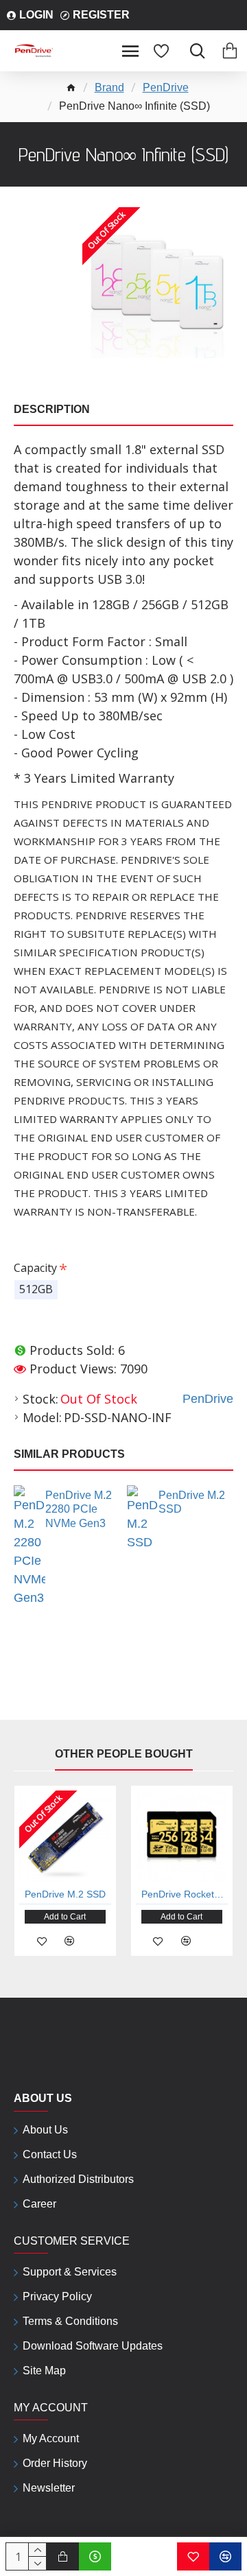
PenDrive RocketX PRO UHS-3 (185, 1894)
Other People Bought (124, 1754)
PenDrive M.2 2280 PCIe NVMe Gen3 (79, 1510)
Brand (109, 87)
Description (52, 409)
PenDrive (166, 87)
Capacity (35, 1268)
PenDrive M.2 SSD (192, 1502)
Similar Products (69, 1454)
